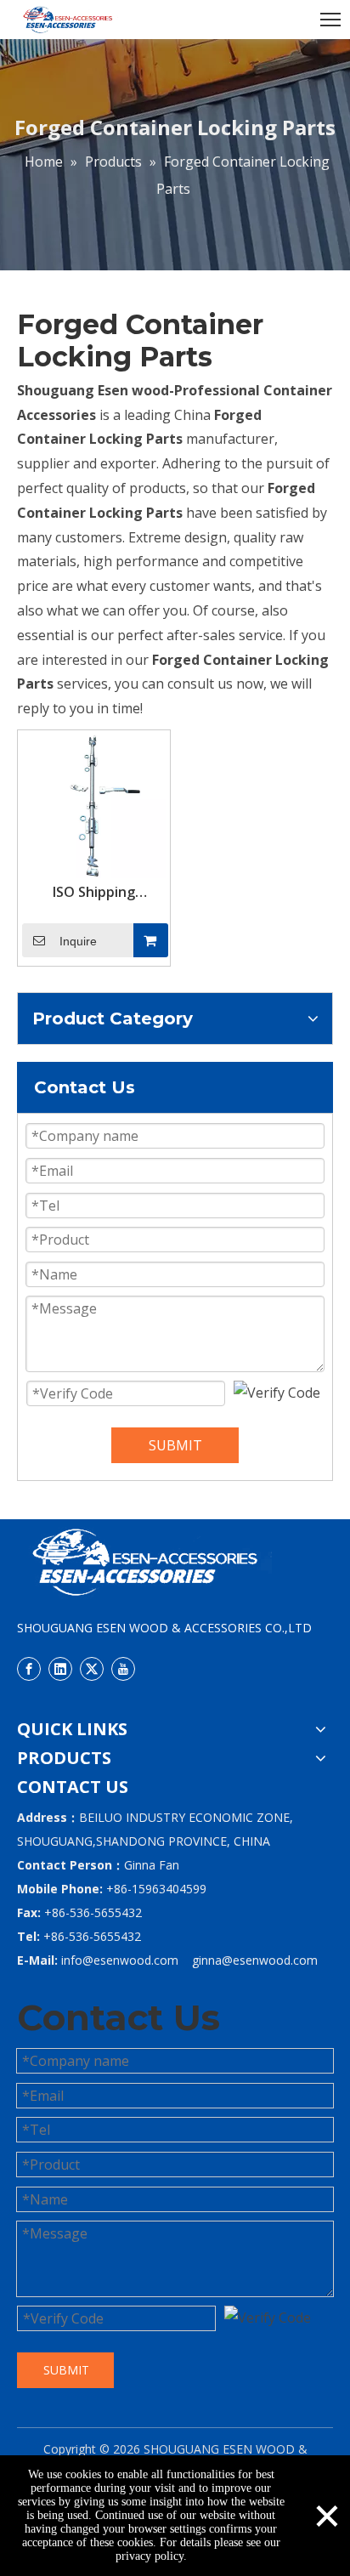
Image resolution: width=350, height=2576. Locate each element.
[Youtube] (123, 1668)
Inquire (78, 941)
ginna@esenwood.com (255, 1960)
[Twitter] (92, 1668)
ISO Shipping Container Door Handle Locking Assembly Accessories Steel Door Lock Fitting (94, 892)
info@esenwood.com (120, 1960)
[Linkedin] (60, 1668)
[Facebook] (29, 1668)
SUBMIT (175, 1445)
